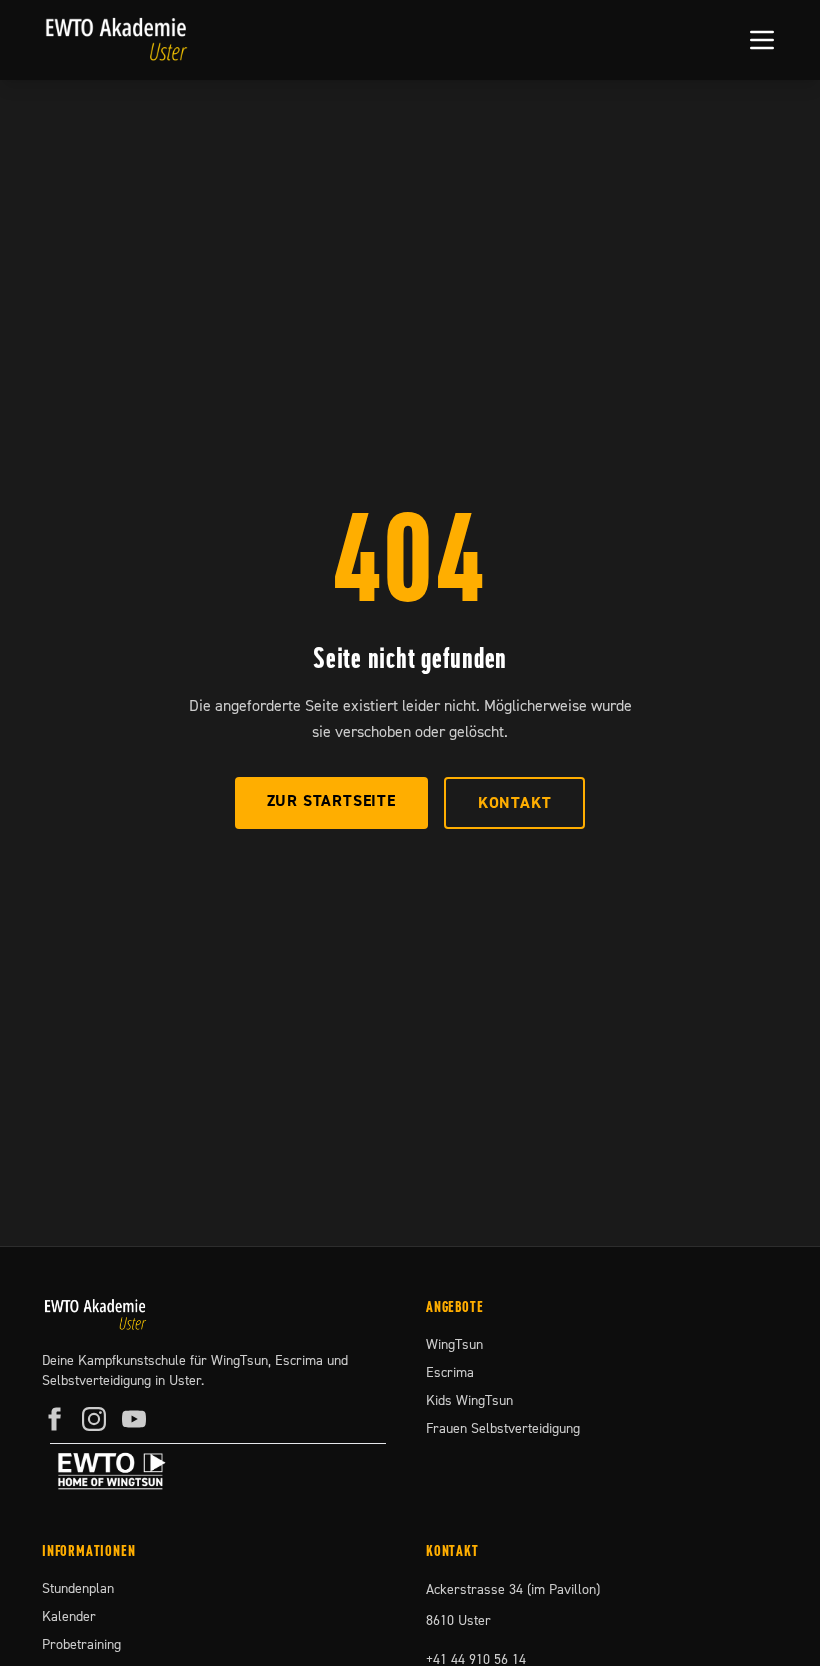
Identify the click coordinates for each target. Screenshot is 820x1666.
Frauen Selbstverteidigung (503, 1429)
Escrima (450, 1373)
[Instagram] (94, 1419)
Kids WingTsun (469, 1401)
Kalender (69, 1617)
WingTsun (454, 1345)
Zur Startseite (331, 801)
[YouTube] (134, 1419)
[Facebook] (54, 1419)
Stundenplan (78, 1589)
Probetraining (81, 1645)
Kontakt (515, 803)
